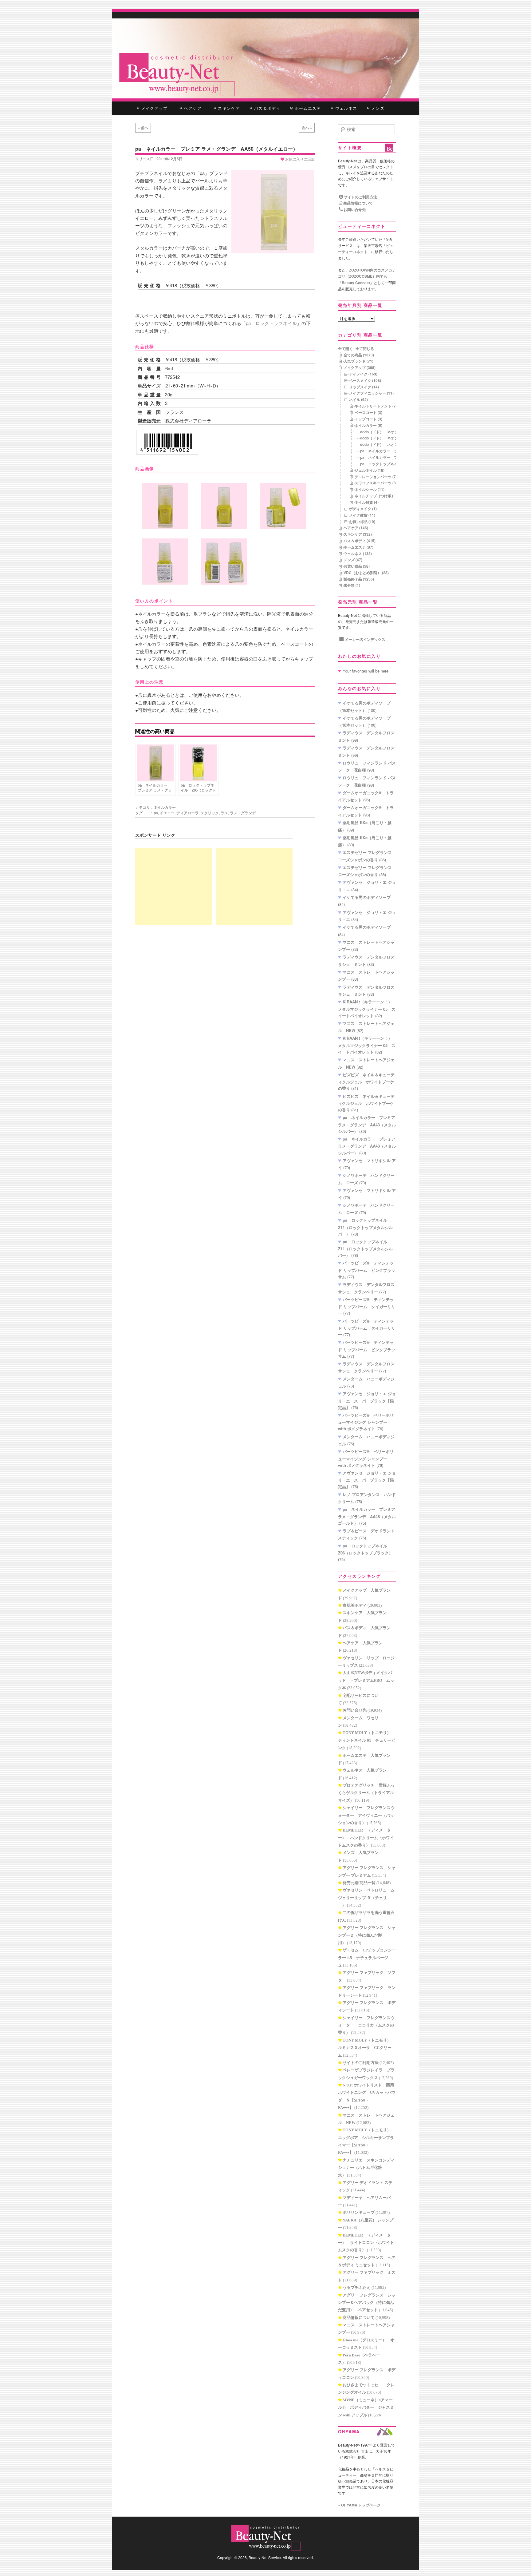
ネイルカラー (165, 807)
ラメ (224, 813)
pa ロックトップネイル (271, 323)
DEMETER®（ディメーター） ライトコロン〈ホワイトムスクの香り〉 (366, 2243)
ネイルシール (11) (370, 489)
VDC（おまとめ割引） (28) (366, 573)
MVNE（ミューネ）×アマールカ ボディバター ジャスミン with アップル (366, 2407)
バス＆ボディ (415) (360, 541)
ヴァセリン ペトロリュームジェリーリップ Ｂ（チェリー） (366, 1898)
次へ (307, 128)
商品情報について (358, 203)
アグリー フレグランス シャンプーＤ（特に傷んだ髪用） (367, 1935)
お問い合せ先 (354, 209)
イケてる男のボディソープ (367, 897)
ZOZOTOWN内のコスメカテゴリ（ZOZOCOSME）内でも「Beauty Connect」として (367, 276)
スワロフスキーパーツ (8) (376, 483)
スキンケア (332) (358, 534)
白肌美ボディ (355, 1605)
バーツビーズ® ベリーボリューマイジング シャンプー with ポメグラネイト (366, 1422)
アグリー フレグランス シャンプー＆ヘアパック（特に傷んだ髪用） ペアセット (367, 2303)
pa (156, 813)
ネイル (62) (358, 399)
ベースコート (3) (368, 412)
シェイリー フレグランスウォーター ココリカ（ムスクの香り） (366, 2025)
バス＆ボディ (267, 108)
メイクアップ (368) (360, 367)
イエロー (167, 813)
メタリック (210, 813)
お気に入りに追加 (299, 159)
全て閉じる (365, 348)
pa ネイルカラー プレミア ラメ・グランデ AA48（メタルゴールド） (367, 1516)
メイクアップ (154, 108)
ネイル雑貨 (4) (367, 502)
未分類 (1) (352, 585)
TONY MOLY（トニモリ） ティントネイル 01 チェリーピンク (367, 1740)
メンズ (377, 108)
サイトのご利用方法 (360, 197)
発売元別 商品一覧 (359, 1883)
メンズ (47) (353, 560)
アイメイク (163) (363, 374)
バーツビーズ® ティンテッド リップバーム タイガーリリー (367, 1306)
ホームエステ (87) (358, 547)
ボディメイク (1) (363, 509)
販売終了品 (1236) (359, 579)
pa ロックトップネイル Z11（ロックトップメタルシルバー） (365, 1227)
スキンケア (228, 108)
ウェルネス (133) (358, 554)
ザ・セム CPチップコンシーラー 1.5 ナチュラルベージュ (367, 1958)
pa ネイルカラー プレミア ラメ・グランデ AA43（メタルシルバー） (367, 1124)
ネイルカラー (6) (368, 425)
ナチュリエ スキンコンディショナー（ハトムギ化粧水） (366, 2168)
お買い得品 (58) (357, 566)
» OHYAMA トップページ (359, 2505)
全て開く (345, 348)
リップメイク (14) (364, 387)
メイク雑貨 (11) (362, 515)
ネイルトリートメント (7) (376, 406)
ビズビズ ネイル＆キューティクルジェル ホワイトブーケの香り (366, 1082)
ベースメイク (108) (365, 380)
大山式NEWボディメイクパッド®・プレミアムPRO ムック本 (366, 1680)
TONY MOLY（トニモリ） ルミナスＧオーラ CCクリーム (366, 2048)
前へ (143, 128)
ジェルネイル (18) (370, 470)
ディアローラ (187, 813)
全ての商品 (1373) (359, 355)
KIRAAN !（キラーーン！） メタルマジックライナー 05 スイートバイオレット (367, 1009)
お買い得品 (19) (362, 522)
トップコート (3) (368, 419)
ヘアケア (194, 108)
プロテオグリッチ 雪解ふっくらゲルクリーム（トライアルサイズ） (366, 1793)
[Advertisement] (174, 887)
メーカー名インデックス (365, 639)
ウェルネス (346, 108)
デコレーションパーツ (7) (376, 477)
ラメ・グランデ (243, 813)
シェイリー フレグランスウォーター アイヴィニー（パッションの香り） (366, 1815)
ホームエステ (307, 108)
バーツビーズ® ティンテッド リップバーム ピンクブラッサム (367, 1270)
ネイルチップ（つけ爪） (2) (378, 496)
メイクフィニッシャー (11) (371, 393)
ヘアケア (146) (356, 528)
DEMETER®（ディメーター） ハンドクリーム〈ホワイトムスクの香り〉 (366, 1838)
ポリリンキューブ (359, 2212)
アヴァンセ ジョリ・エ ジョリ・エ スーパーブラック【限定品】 (367, 1400)
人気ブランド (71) (358, 361)
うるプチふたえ (357, 2287)
